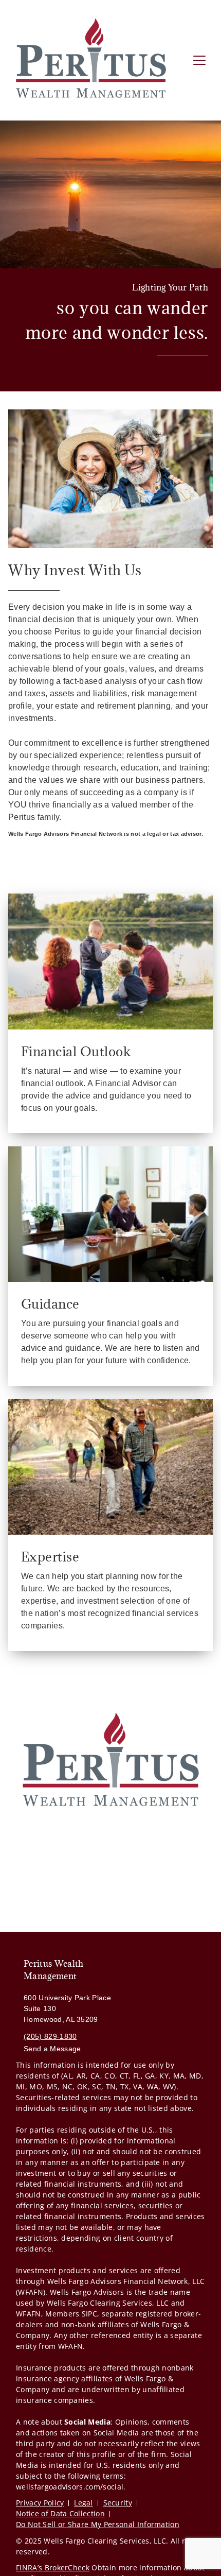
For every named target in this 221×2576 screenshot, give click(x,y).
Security (118, 2503)
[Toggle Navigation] (199, 60)
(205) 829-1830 (50, 2036)
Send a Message (52, 2049)
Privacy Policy (40, 2503)
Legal (84, 2503)
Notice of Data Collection (60, 2513)
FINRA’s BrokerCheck (53, 2568)
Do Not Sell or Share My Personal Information (98, 2524)
